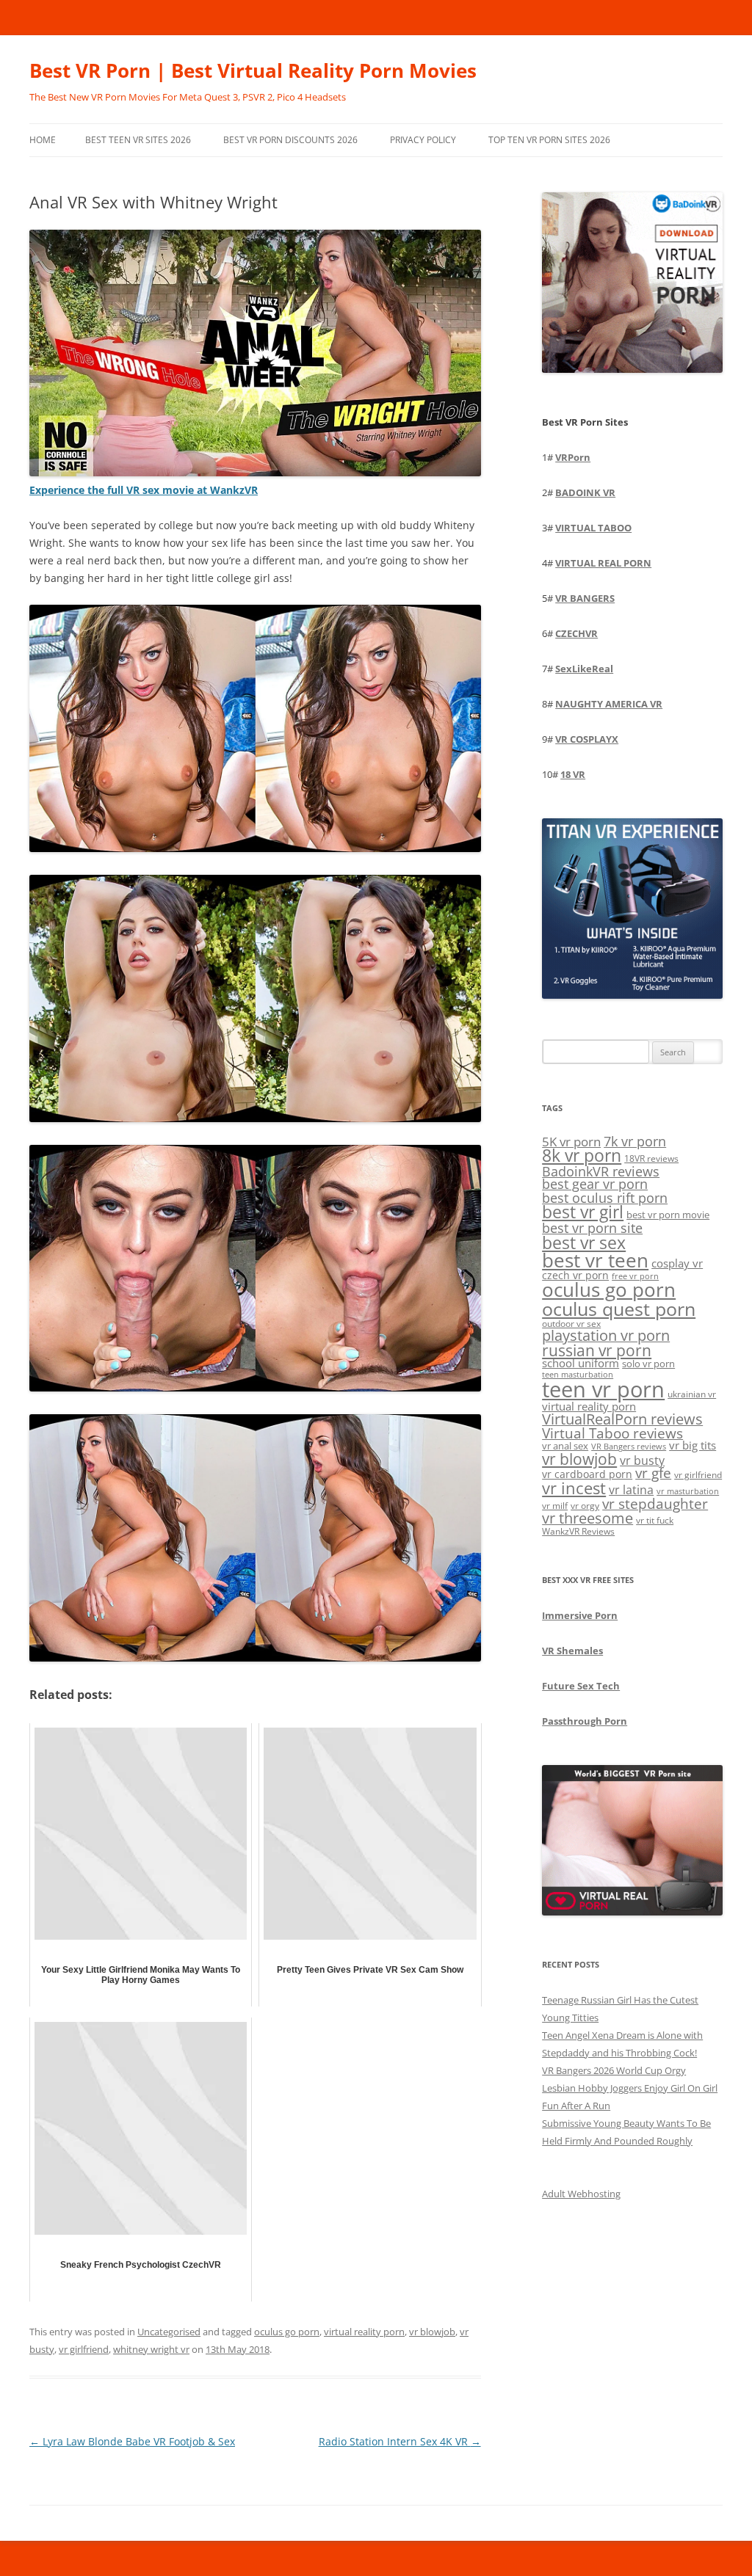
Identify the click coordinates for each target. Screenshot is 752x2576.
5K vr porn (571, 1142)
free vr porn (635, 1276)
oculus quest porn (619, 1309)
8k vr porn (582, 1156)
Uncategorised (169, 2332)
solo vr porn (648, 1364)
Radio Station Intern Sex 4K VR (400, 2441)
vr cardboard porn (587, 1474)
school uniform (581, 1363)
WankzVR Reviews (578, 1531)
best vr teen (595, 1260)
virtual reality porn (364, 2332)
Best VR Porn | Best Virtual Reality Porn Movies (253, 70)
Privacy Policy (423, 140)
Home (43, 140)
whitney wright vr (151, 2349)
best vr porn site (592, 1228)
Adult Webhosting (581, 2194)
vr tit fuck (655, 1520)
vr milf (555, 1505)
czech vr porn (575, 1275)
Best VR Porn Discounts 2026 (290, 140)
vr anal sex (565, 1446)
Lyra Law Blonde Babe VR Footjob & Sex (132, 2441)
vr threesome (587, 1518)
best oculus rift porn (605, 1197)
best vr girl (583, 1212)
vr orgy (585, 1505)
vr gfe (653, 1473)
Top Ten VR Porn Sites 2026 (549, 140)
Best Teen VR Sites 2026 (138, 140)
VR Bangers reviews (629, 1447)
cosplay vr (677, 1263)
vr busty (642, 1460)
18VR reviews (651, 1158)
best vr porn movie (668, 1215)
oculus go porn (287, 2332)
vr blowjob (432, 2332)
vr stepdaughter (655, 1503)
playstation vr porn (606, 1335)
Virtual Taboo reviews (612, 1433)
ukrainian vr (692, 1394)
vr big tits (693, 1445)
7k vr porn (635, 1141)
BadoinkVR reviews (601, 1171)
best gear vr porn (595, 1184)
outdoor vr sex (571, 1324)
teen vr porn (603, 1389)
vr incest (574, 1488)
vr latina (631, 1490)
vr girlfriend (84, 2349)
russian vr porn (597, 1350)
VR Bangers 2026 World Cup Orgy (614, 2070)
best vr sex (584, 1242)
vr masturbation (688, 1491)
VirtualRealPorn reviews (622, 1419)
